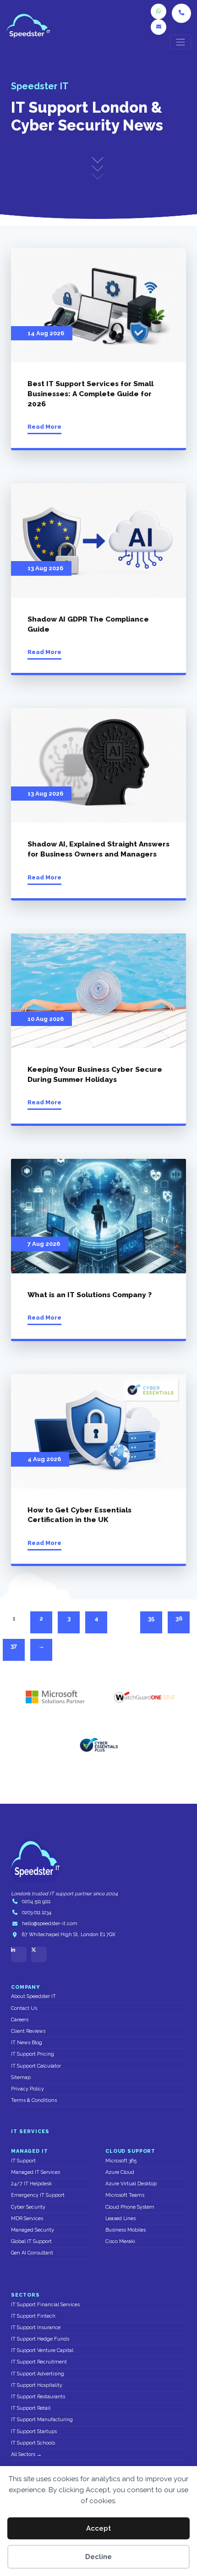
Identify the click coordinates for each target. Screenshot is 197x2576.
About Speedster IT (33, 1996)
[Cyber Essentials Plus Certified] (98, 1745)
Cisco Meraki (120, 2241)
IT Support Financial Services (45, 2305)
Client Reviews (28, 2031)
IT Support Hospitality (37, 2385)
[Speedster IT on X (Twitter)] (39, 1954)
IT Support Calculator (36, 2066)
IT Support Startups (34, 2431)
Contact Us (24, 2008)
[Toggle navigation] (181, 42)
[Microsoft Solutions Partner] (53, 1697)
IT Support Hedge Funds (40, 2339)
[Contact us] (159, 27)
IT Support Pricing (33, 2054)
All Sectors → (26, 2454)
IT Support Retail (31, 2408)
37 (14, 1646)
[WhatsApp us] (159, 11)
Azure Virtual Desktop (131, 2184)
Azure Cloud (120, 2172)
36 (179, 1618)
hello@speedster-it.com (50, 1924)
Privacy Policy (27, 2089)
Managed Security (33, 2230)
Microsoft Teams (125, 2195)
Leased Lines (120, 2219)
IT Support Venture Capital (42, 2350)
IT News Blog (27, 2043)
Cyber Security (28, 2207)
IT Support (23, 2161)
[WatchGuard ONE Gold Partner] (144, 1697)
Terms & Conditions (34, 2100)
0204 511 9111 (36, 1902)
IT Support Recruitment (39, 2362)
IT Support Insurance (36, 2328)
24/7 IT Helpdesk (31, 2184)
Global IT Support (31, 2241)
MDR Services (27, 2219)
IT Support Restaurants (38, 2397)
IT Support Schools (33, 2443)
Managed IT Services (36, 2172)
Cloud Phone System (130, 2207)
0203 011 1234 (37, 1913)
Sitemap (21, 2077)
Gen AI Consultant (32, 2253)
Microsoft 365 (121, 2161)
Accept (98, 2528)
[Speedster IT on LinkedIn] (19, 1954)
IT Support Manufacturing (42, 2420)
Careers (20, 2020)
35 (151, 1618)
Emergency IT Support (38, 2195)
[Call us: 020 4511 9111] (181, 13)
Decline (98, 2557)
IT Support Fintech (33, 2316)
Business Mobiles (126, 2230)
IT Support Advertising (38, 2374)
